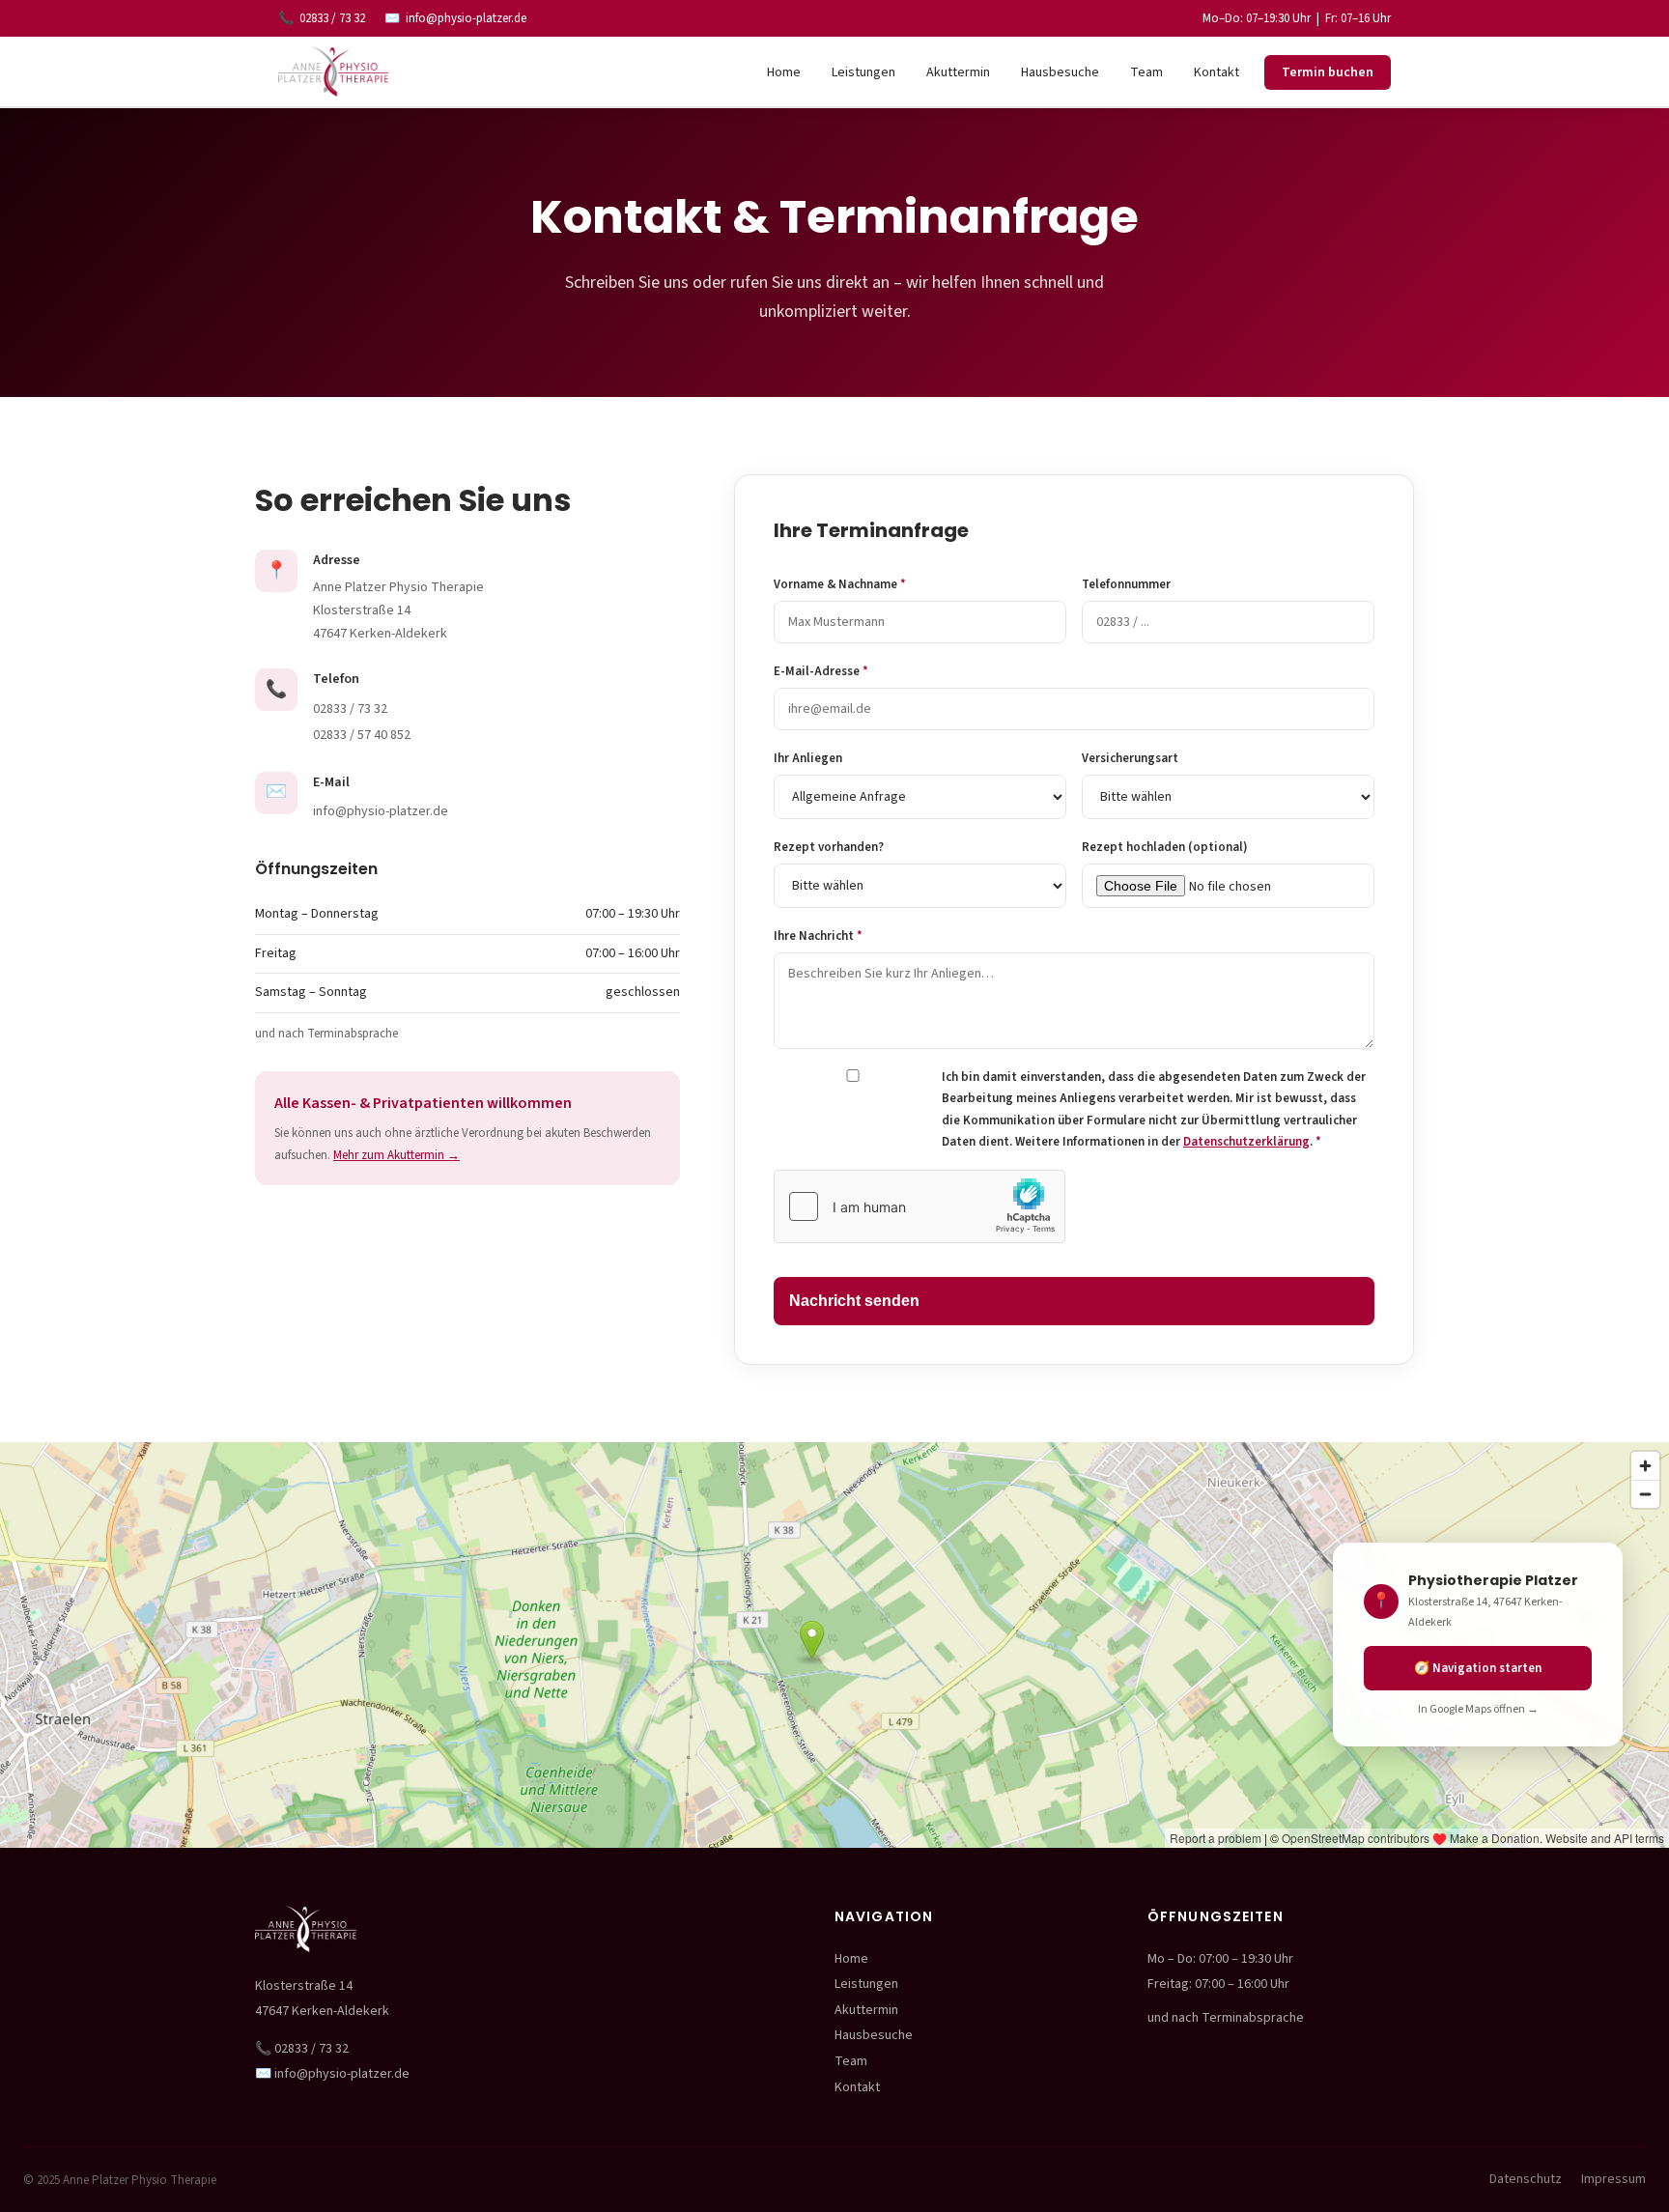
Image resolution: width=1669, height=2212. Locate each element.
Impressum (1613, 2179)
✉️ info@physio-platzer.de (332, 2074)
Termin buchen (1328, 72)
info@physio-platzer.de (466, 18)
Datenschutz (1526, 2179)
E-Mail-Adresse (821, 671)
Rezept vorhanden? (829, 847)
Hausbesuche (1060, 72)
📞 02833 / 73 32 (302, 2049)
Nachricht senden (854, 1301)
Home (784, 72)
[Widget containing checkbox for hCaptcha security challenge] (919, 1206)
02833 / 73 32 (332, 18)
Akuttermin (958, 72)
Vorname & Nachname (840, 584)
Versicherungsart (1130, 758)
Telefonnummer (1126, 584)
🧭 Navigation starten (1478, 1668)
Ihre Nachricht (818, 936)
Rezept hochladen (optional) (1165, 847)
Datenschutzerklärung (1246, 1142)
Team (1146, 72)
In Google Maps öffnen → (1478, 1709)
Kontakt (1216, 72)
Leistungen (863, 72)
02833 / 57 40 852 (362, 735)
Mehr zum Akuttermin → (396, 1155)
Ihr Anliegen (808, 758)
